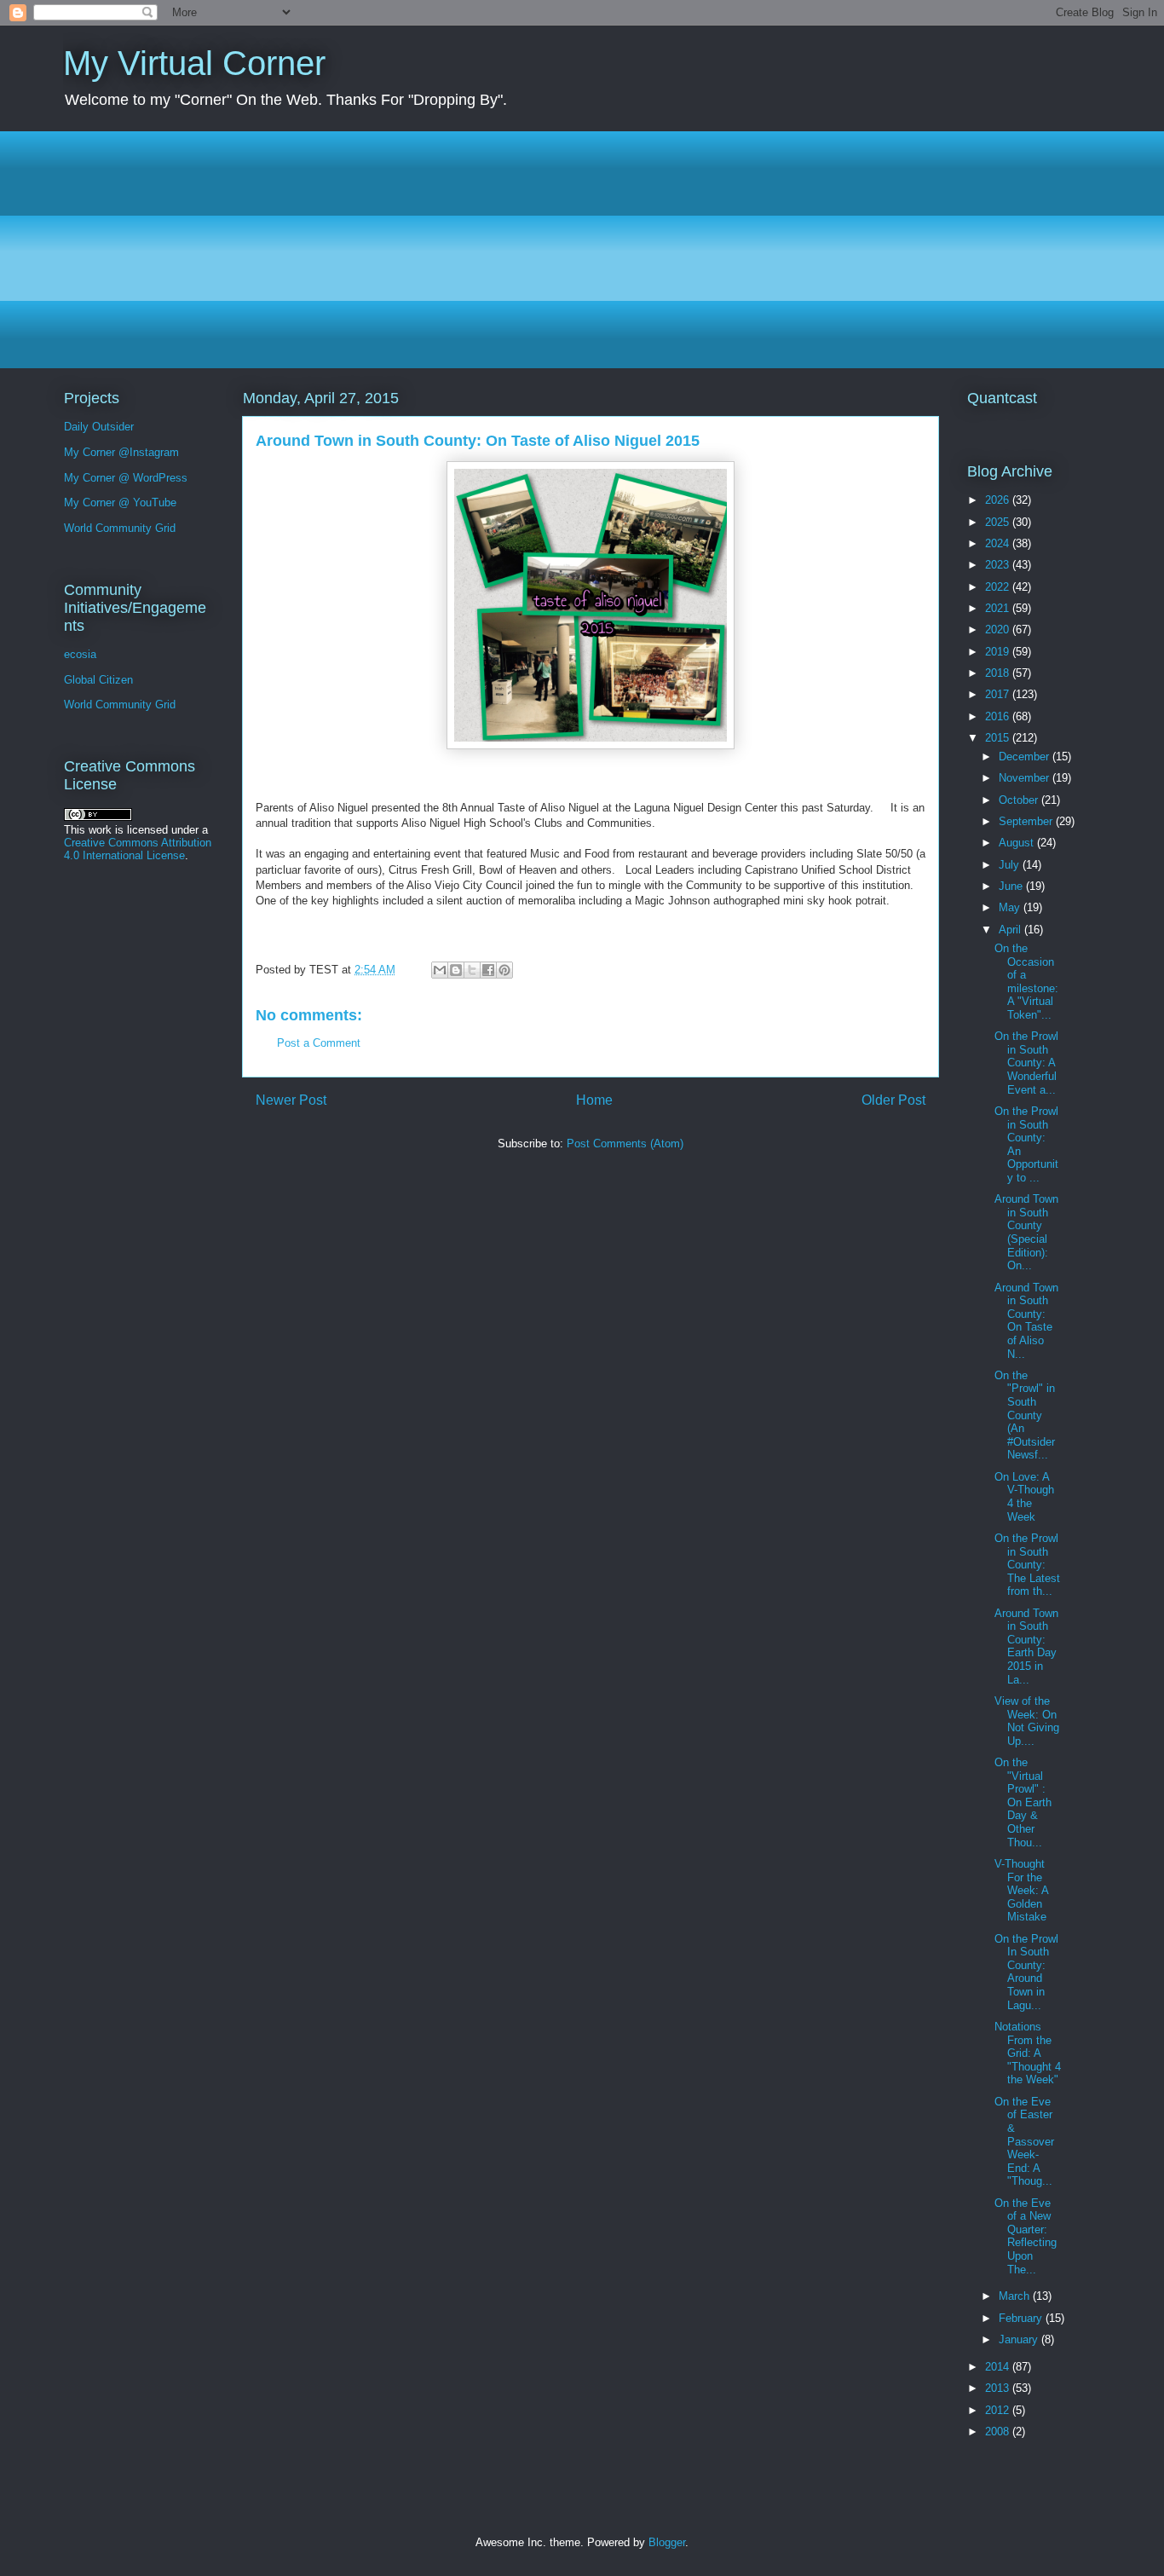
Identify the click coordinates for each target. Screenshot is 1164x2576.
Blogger (667, 2542)
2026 (999, 500)
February (1022, 2318)
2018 (999, 673)
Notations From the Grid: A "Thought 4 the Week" (1028, 2053)
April (1011, 930)
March (1016, 2296)
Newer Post (291, 1100)
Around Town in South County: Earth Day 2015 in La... (1026, 1646)
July (1011, 865)
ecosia (80, 654)
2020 (999, 630)
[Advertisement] (574, 250)
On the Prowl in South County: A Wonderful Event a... (1026, 1063)
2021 (999, 608)
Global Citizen (98, 680)
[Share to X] (472, 970)
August (1018, 843)
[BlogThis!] (456, 970)
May (1011, 907)
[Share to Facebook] (488, 970)
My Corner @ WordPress (126, 478)
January (1020, 2339)
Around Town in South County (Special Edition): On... (1026, 1232)
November (1026, 778)
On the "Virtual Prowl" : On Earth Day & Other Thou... (1023, 1802)
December (1026, 757)
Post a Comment (319, 1043)
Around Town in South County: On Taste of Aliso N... (1026, 1321)
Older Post (893, 1100)
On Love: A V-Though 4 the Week (1024, 1497)
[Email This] (440, 970)
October (1020, 800)
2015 (999, 738)
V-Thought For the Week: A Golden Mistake (1021, 1890)
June (1012, 886)
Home (594, 1100)
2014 (999, 2367)
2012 (999, 2410)
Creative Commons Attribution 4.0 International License (138, 849)
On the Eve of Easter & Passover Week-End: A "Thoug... (1024, 2142)
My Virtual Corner (194, 63)
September (1027, 821)
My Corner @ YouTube (120, 502)
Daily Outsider (99, 427)
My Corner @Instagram (121, 452)
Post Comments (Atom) (625, 1144)
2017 (999, 694)
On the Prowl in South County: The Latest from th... (1027, 1565)
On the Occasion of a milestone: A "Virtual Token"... (1026, 982)
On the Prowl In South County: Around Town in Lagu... (1026, 1972)
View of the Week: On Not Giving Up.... (1027, 1721)
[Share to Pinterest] (504, 970)
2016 (999, 716)
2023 (999, 565)
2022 (999, 587)
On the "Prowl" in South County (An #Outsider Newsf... (1025, 1415)
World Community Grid (120, 528)
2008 (999, 2432)
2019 (999, 652)
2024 (999, 543)
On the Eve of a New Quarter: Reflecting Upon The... (1026, 2236)
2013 (999, 2388)
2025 (999, 522)
